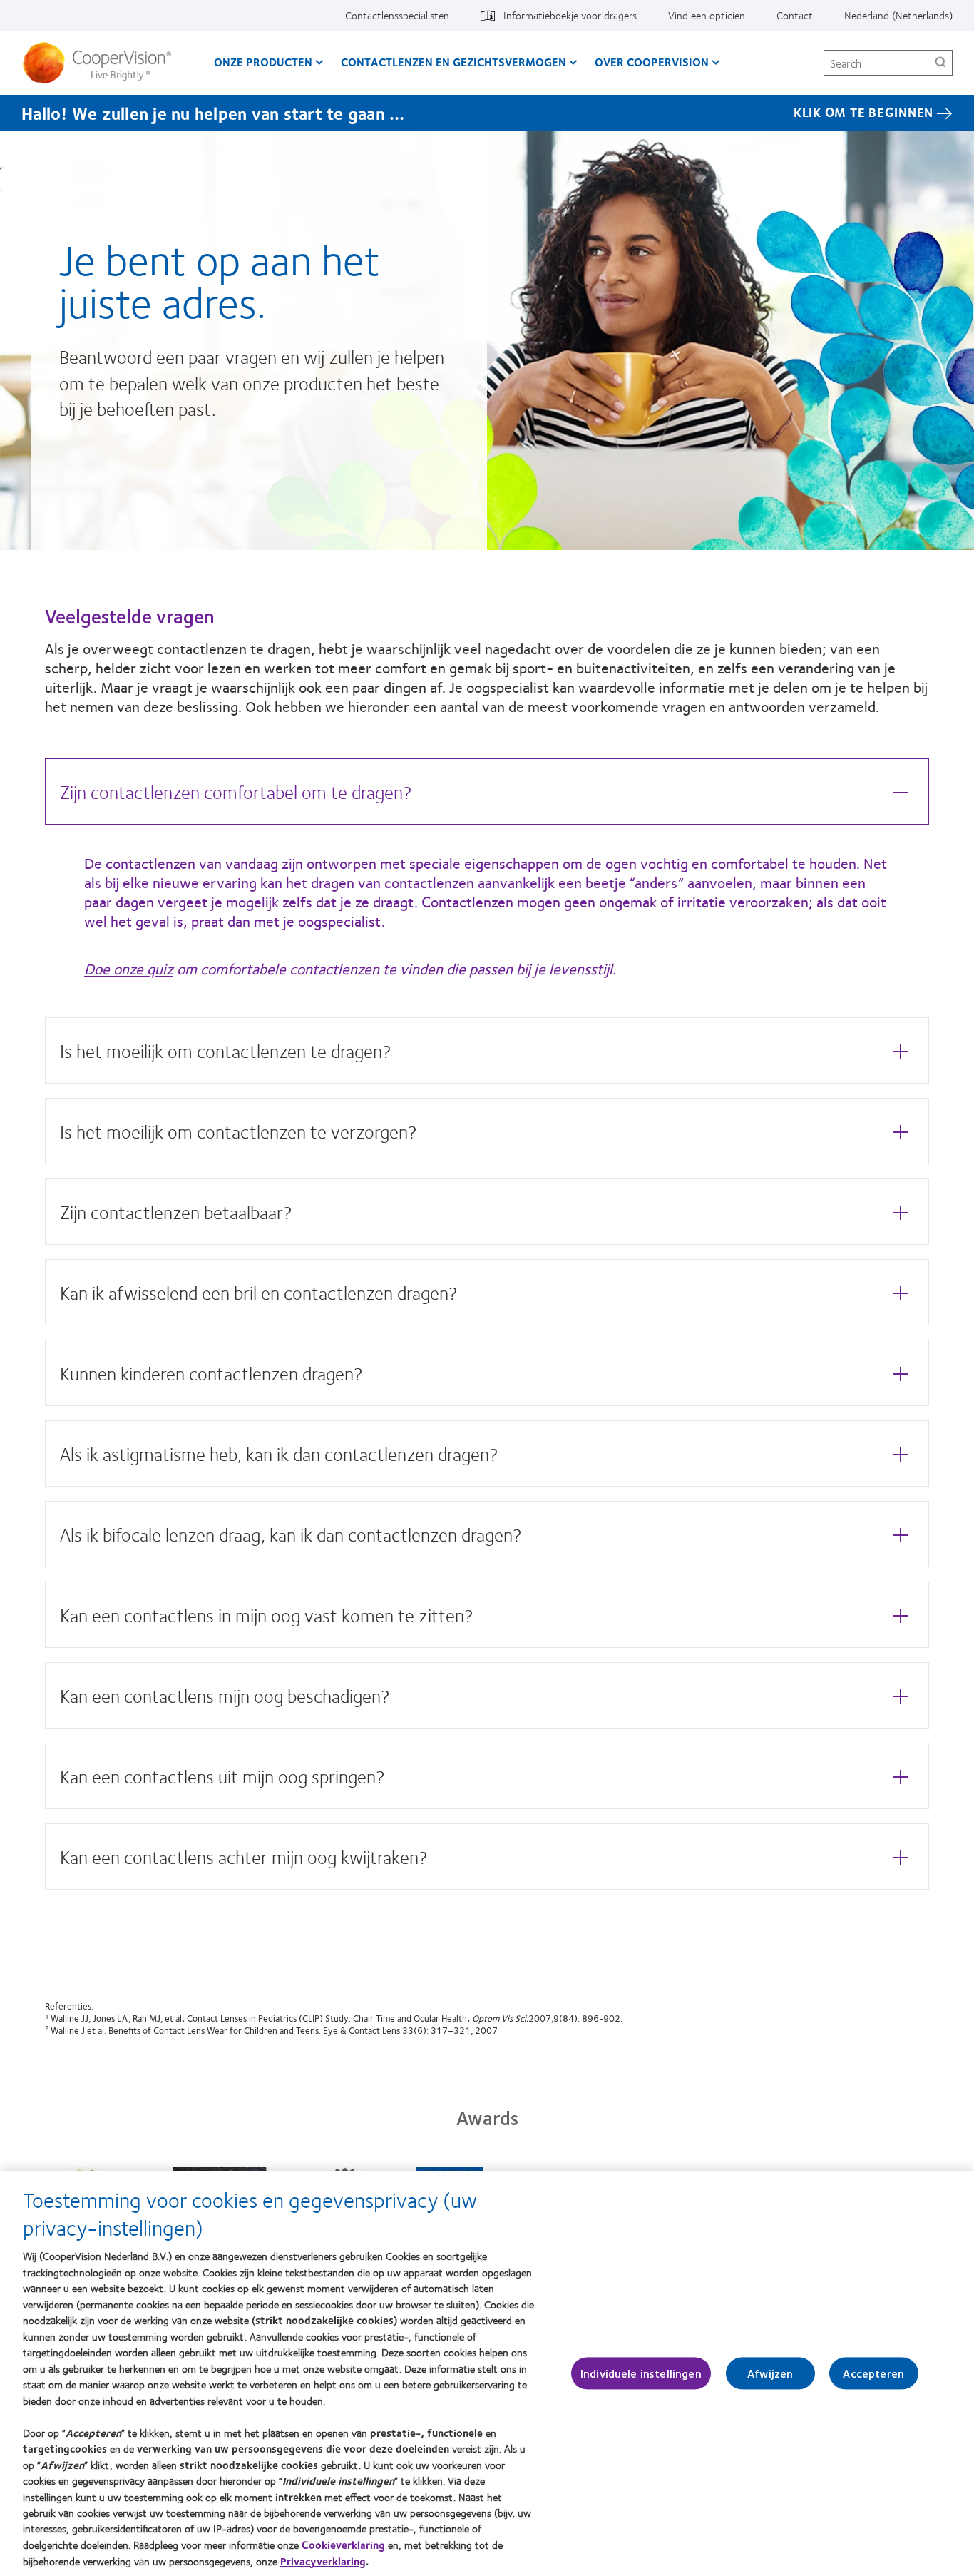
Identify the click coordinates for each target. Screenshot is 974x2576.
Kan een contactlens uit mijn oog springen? (222, 1776)
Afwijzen (770, 2373)
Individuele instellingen (641, 2373)
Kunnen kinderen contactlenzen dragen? (211, 1373)
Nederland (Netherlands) (898, 15)
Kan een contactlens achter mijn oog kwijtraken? (244, 1857)
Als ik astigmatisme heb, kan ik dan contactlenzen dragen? (279, 1454)
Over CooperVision (652, 62)
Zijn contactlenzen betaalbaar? (176, 1212)
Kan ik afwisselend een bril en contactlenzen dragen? (259, 1292)
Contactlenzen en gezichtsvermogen (453, 62)
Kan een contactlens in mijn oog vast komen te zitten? (267, 1615)
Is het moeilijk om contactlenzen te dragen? (226, 1050)
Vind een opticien (707, 15)
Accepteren (873, 2373)
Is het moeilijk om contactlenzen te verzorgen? (239, 1131)
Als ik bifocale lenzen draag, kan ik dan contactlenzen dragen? (291, 1534)
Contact (795, 15)
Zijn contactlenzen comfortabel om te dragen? (236, 791)
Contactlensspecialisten (397, 15)
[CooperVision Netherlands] (102, 63)
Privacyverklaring (323, 2561)
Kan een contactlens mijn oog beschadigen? (225, 1695)
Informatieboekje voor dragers (570, 15)
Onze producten (263, 62)
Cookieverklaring (343, 2545)
